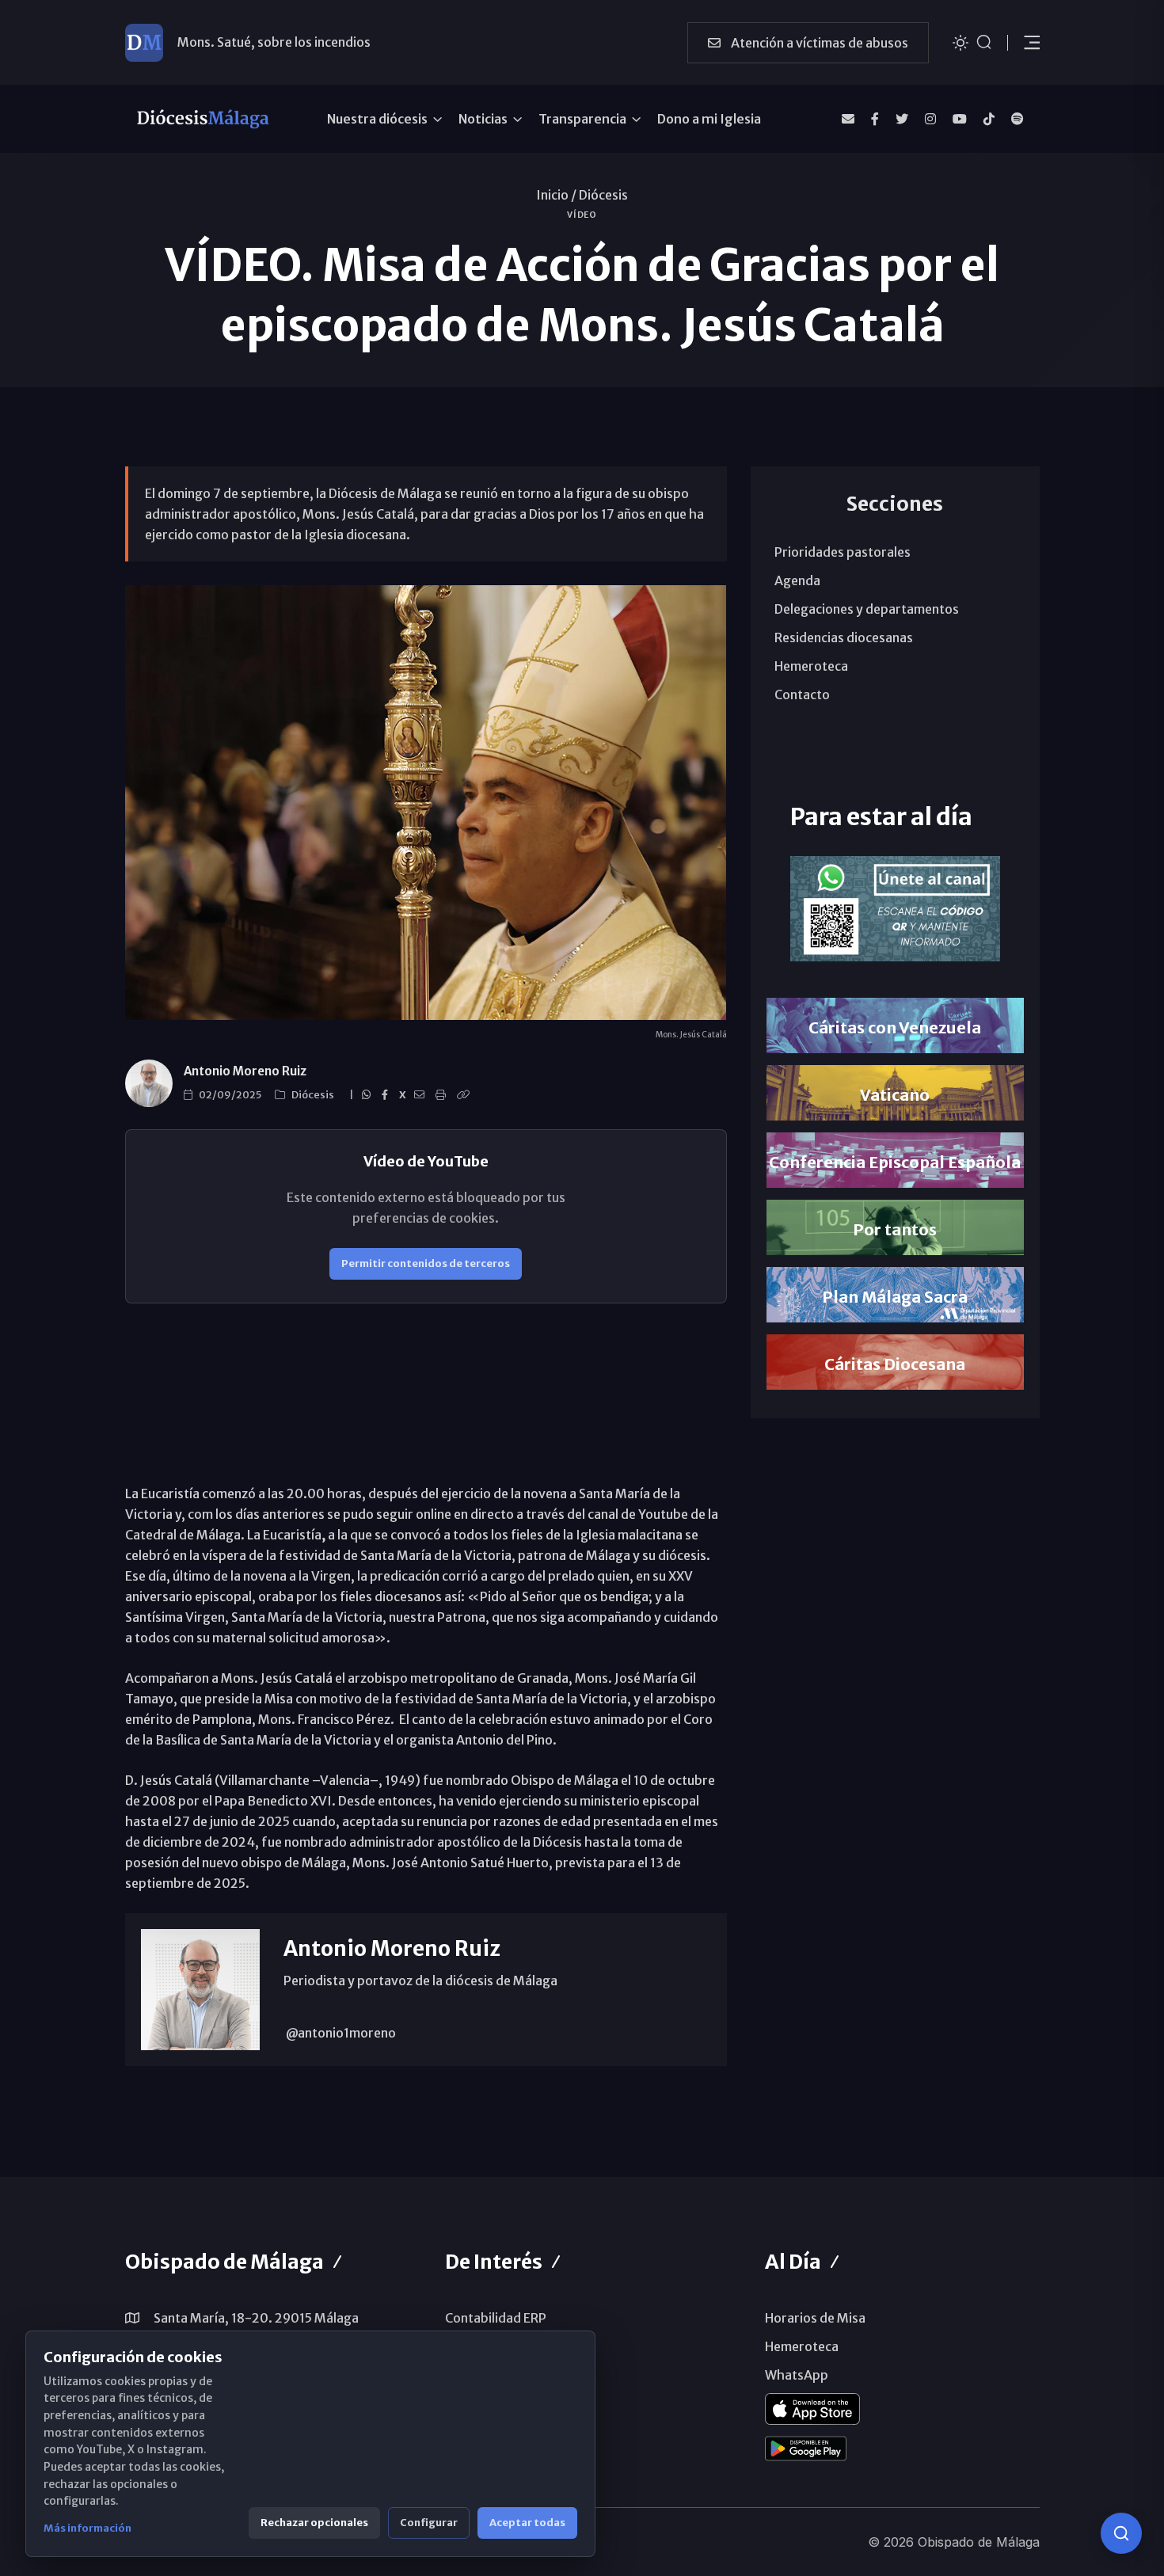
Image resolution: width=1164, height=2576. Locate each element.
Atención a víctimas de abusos (818, 43)
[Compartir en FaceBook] (387, 1095)
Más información (87, 2528)
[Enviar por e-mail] (422, 1095)
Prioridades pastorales (843, 552)
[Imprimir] (443, 1095)
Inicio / (556, 195)
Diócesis (603, 195)
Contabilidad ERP (496, 2318)
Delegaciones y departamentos (867, 609)
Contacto (802, 694)
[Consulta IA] (1121, 2533)
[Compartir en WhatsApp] (369, 1095)
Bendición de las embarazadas (266, 42)
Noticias (483, 119)
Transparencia (582, 119)
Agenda (797, 580)
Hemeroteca (811, 666)
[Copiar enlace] (466, 1095)
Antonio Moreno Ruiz (245, 1071)
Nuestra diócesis (377, 119)
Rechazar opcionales (314, 2523)
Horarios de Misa (815, 2318)
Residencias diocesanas (844, 637)
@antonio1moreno (340, 2033)
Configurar (429, 2523)
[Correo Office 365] (848, 119)
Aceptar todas (527, 2523)
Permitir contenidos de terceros (426, 1263)
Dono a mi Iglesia (709, 119)
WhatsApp (797, 2375)
